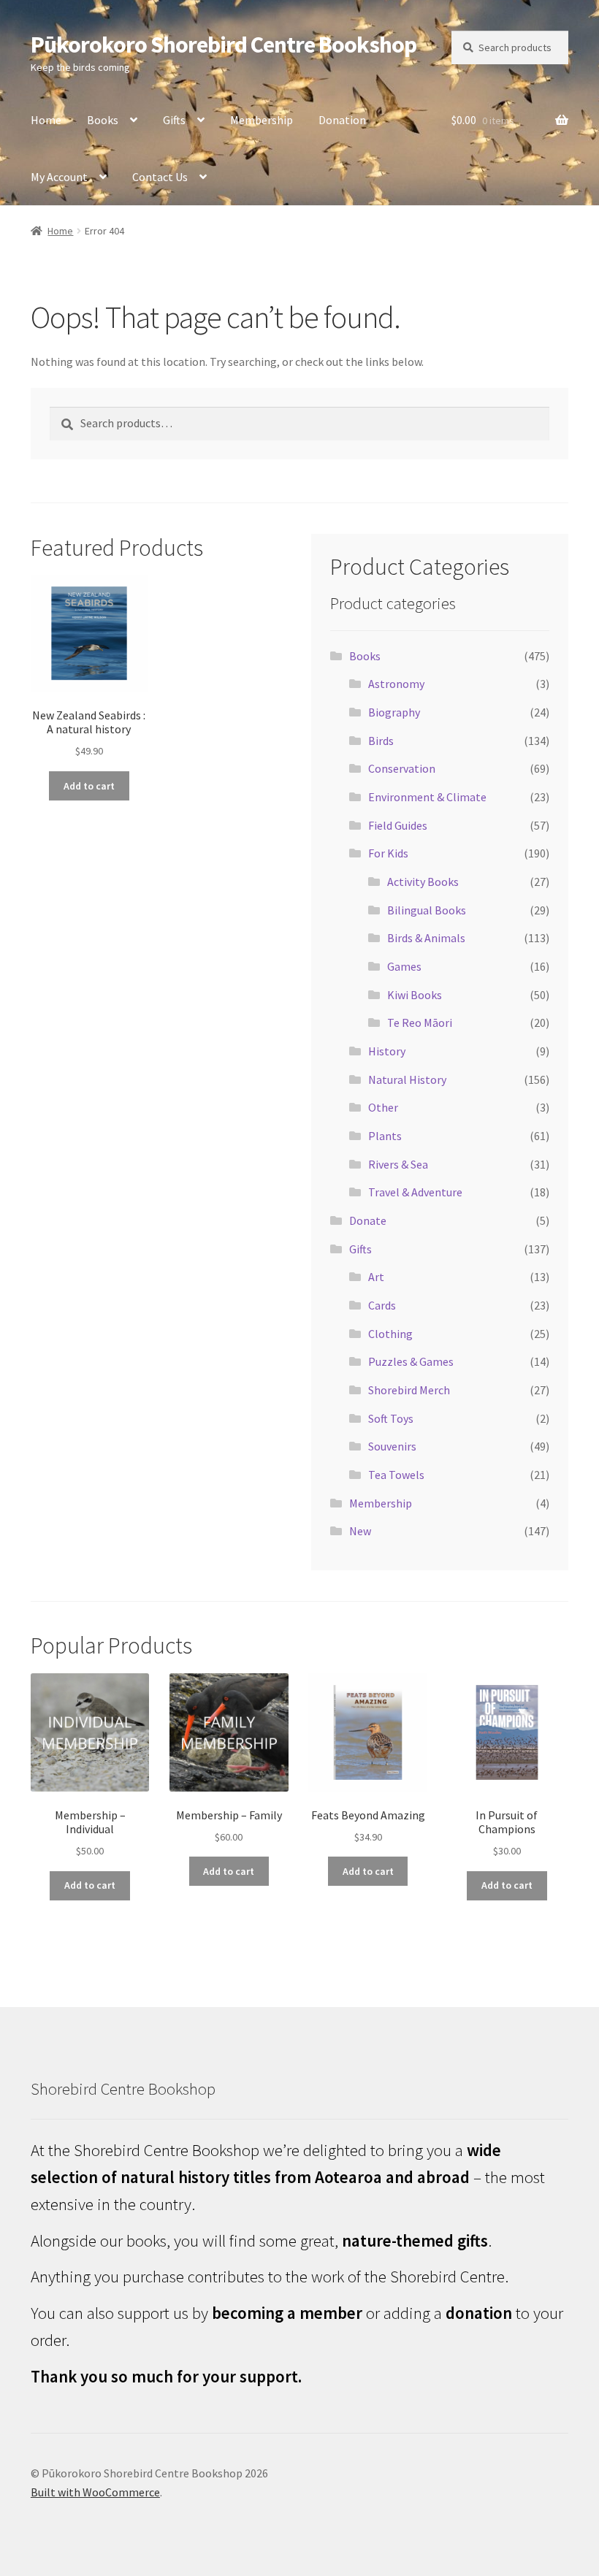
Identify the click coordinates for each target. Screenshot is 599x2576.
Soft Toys (391, 1418)
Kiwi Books (415, 995)
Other (383, 1107)
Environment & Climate (427, 797)
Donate (368, 1220)
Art (376, 1277)
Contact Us (160, 177)
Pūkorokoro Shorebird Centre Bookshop (224, 45)
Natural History (407, 1079)
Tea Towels (396, 1475)
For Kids (388, 853)
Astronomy (396, 684)
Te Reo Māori (420, 1023)
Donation (342, 120)
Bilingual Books (427, 910)
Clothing (390, 1334)
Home (46, 120)
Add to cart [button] (89, 786)
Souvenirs (392, 1446)
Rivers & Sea (398, 1164)
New (360, 1531)
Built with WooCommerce (95, 2492)
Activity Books (423, 882)
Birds (381, 741)
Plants (385, 1136)
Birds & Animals (426, 938)
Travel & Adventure (415, 1192)
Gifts (174, 120)
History (387, 1051)
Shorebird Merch (409, 1390)
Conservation (402, 768)
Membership (262, 120)
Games (404, 966)
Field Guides (398, 825)
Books (103, 120)
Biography (394, 712)
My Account (59, 177)
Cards (382, 1305)
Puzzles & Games (411, 1361)
